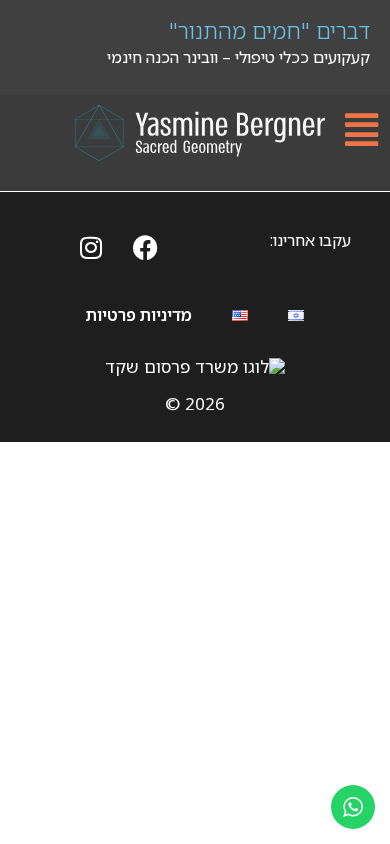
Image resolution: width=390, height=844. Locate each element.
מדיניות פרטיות (139, 315)
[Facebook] (146, 247)
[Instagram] (91, 247)
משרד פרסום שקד (171, 366)
